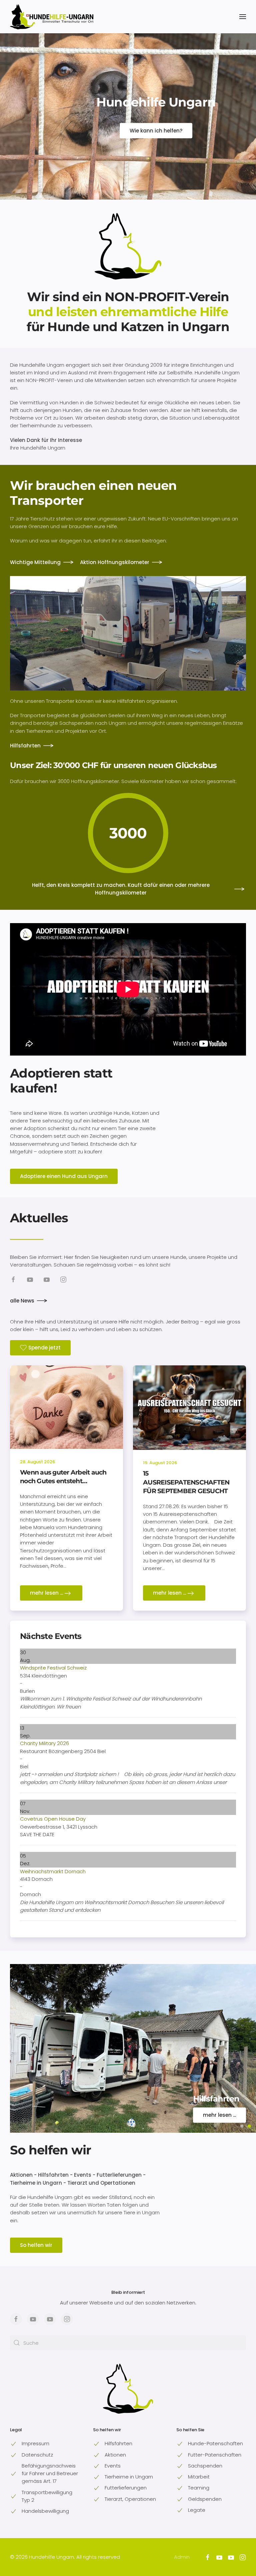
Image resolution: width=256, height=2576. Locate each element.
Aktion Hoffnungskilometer (115, 562)
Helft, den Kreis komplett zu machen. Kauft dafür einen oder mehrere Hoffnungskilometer (121, 889)
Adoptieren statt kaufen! (61, 1081)
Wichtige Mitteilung (35, 562)
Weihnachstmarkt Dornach (53, 1871)
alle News (22, 1301)
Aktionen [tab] (242, 2126)
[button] (243, 17)
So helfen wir (50, 2150)
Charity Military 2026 (44, 1743)
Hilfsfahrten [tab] (249, 2126)
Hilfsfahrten (25, 746)
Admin (182, 2557)
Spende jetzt (44, 1348)
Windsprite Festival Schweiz (53, 1668)
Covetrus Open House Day (53, 1819)
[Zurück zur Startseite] (52, 17)
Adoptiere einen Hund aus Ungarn (64, 1176)
